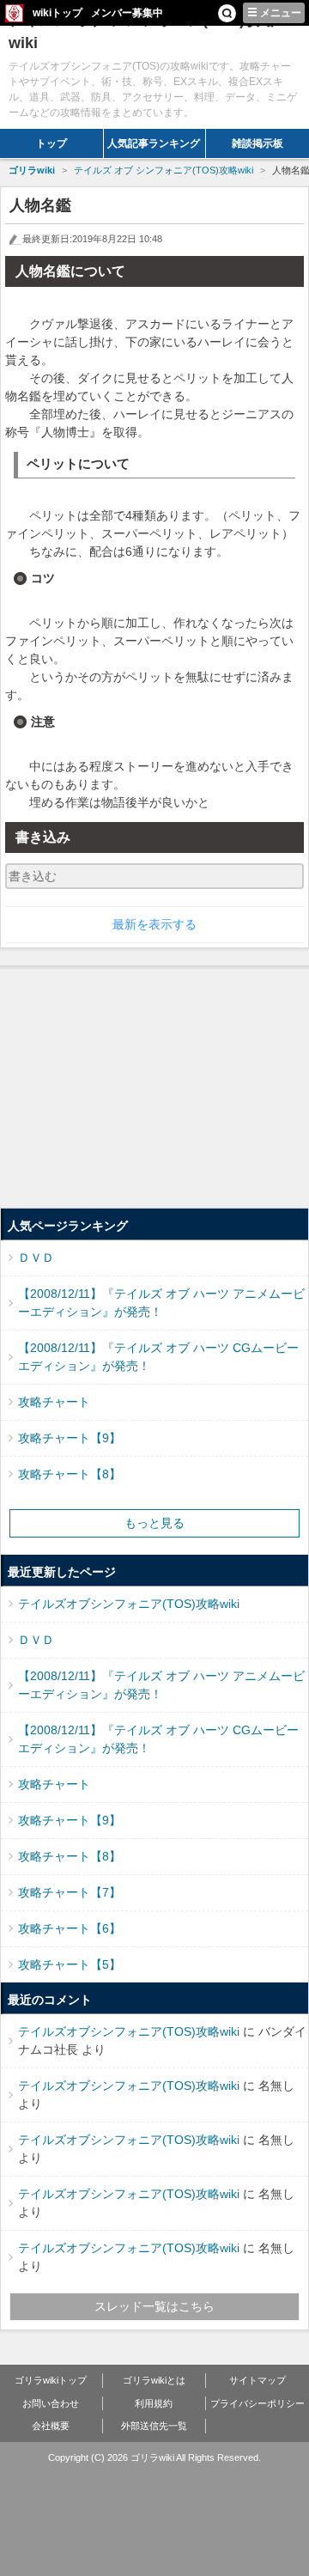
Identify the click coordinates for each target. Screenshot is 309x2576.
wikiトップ (58, 13)
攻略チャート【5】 (70, 1964)
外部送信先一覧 (154, 2426)
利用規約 (154, 2403)
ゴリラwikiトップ (51, 2380)
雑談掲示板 (257, 143)
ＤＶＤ (36, 1258)
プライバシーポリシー (257, 2403)
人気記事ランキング (154, 143)
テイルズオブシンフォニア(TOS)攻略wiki (129, 1604)
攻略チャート (54, 1402)
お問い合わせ (51, 2403)
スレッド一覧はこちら (154, 2306)
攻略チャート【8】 (70, 1474)
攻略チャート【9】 (70, 1438)
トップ (51, 143)
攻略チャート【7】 (70, 1892)
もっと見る (154, 1523)
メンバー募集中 (127, 13)
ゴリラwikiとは (154, 2380)
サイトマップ (257, 2380)
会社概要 (51, 2426)
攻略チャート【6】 (70, 1928)
